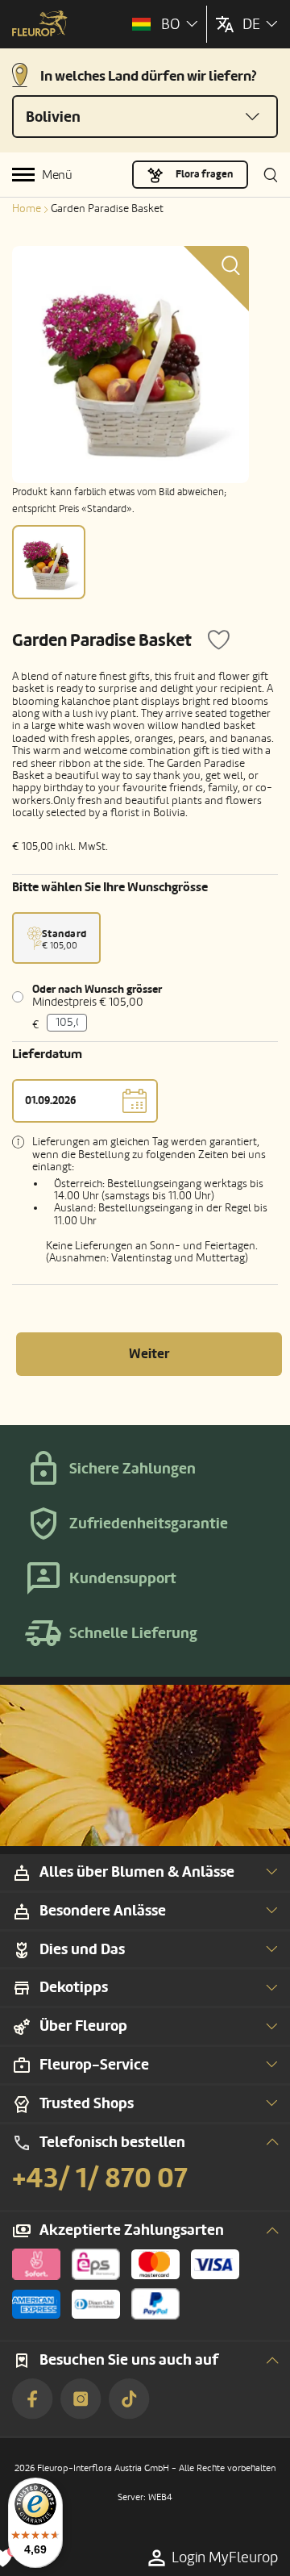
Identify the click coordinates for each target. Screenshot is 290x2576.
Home (27, 208)
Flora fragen (204, 174)
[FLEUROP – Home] (40, 25)
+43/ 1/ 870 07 (100, 2178)
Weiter (149, 1354)
